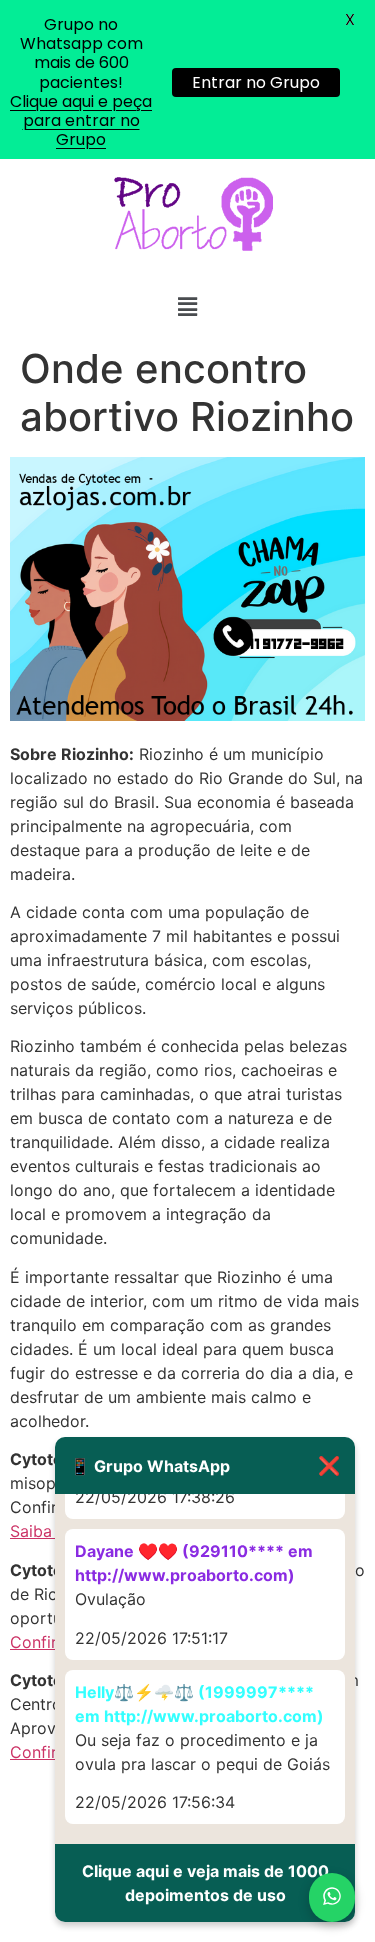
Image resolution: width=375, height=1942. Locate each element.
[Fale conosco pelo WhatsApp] (332, 1897)
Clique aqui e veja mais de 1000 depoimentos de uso (205, 1883)
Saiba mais (51, 1531)
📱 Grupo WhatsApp (205, 1465)
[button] (187, 306)
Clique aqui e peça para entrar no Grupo (81, 120)
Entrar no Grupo (256, 82)
